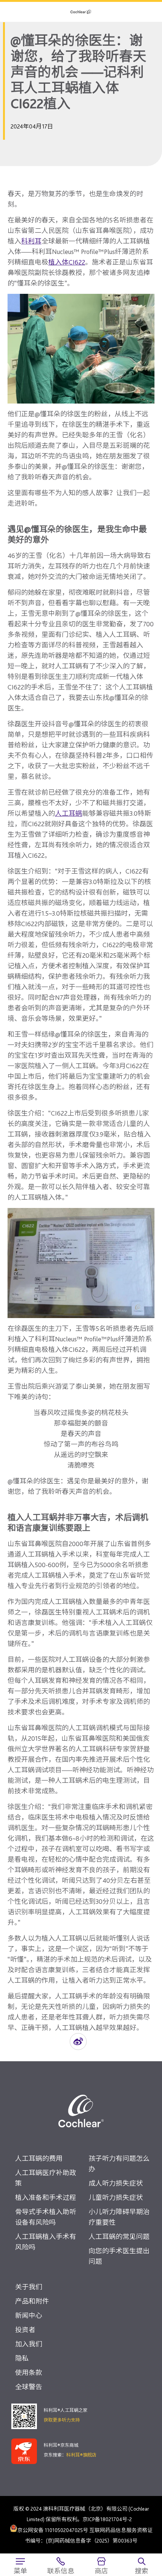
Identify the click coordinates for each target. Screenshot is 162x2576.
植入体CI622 (67, 262)
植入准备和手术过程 (46, 2197)
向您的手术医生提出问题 (119, 2256)
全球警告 (29, 2387)
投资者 (25, 2330)
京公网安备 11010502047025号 (53, 2530)
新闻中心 (29, 2315)
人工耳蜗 (69, 813)
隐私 (22, 2358)
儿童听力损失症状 (116, 2197)
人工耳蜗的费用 (39, 2158)
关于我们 (29, 2287)
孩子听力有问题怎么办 (119, 2164)
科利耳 (31, 241)
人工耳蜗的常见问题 (119, 2237)
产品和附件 (32, 2301)
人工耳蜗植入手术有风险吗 (46, 2242)
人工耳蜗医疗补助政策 (46, 2178)
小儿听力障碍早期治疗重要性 (119, 2217)
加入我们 (29, 2344)
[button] (78, 2042)
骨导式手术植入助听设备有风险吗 (46, 2217)
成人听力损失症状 (116, 2183)
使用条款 (29, 2373)
